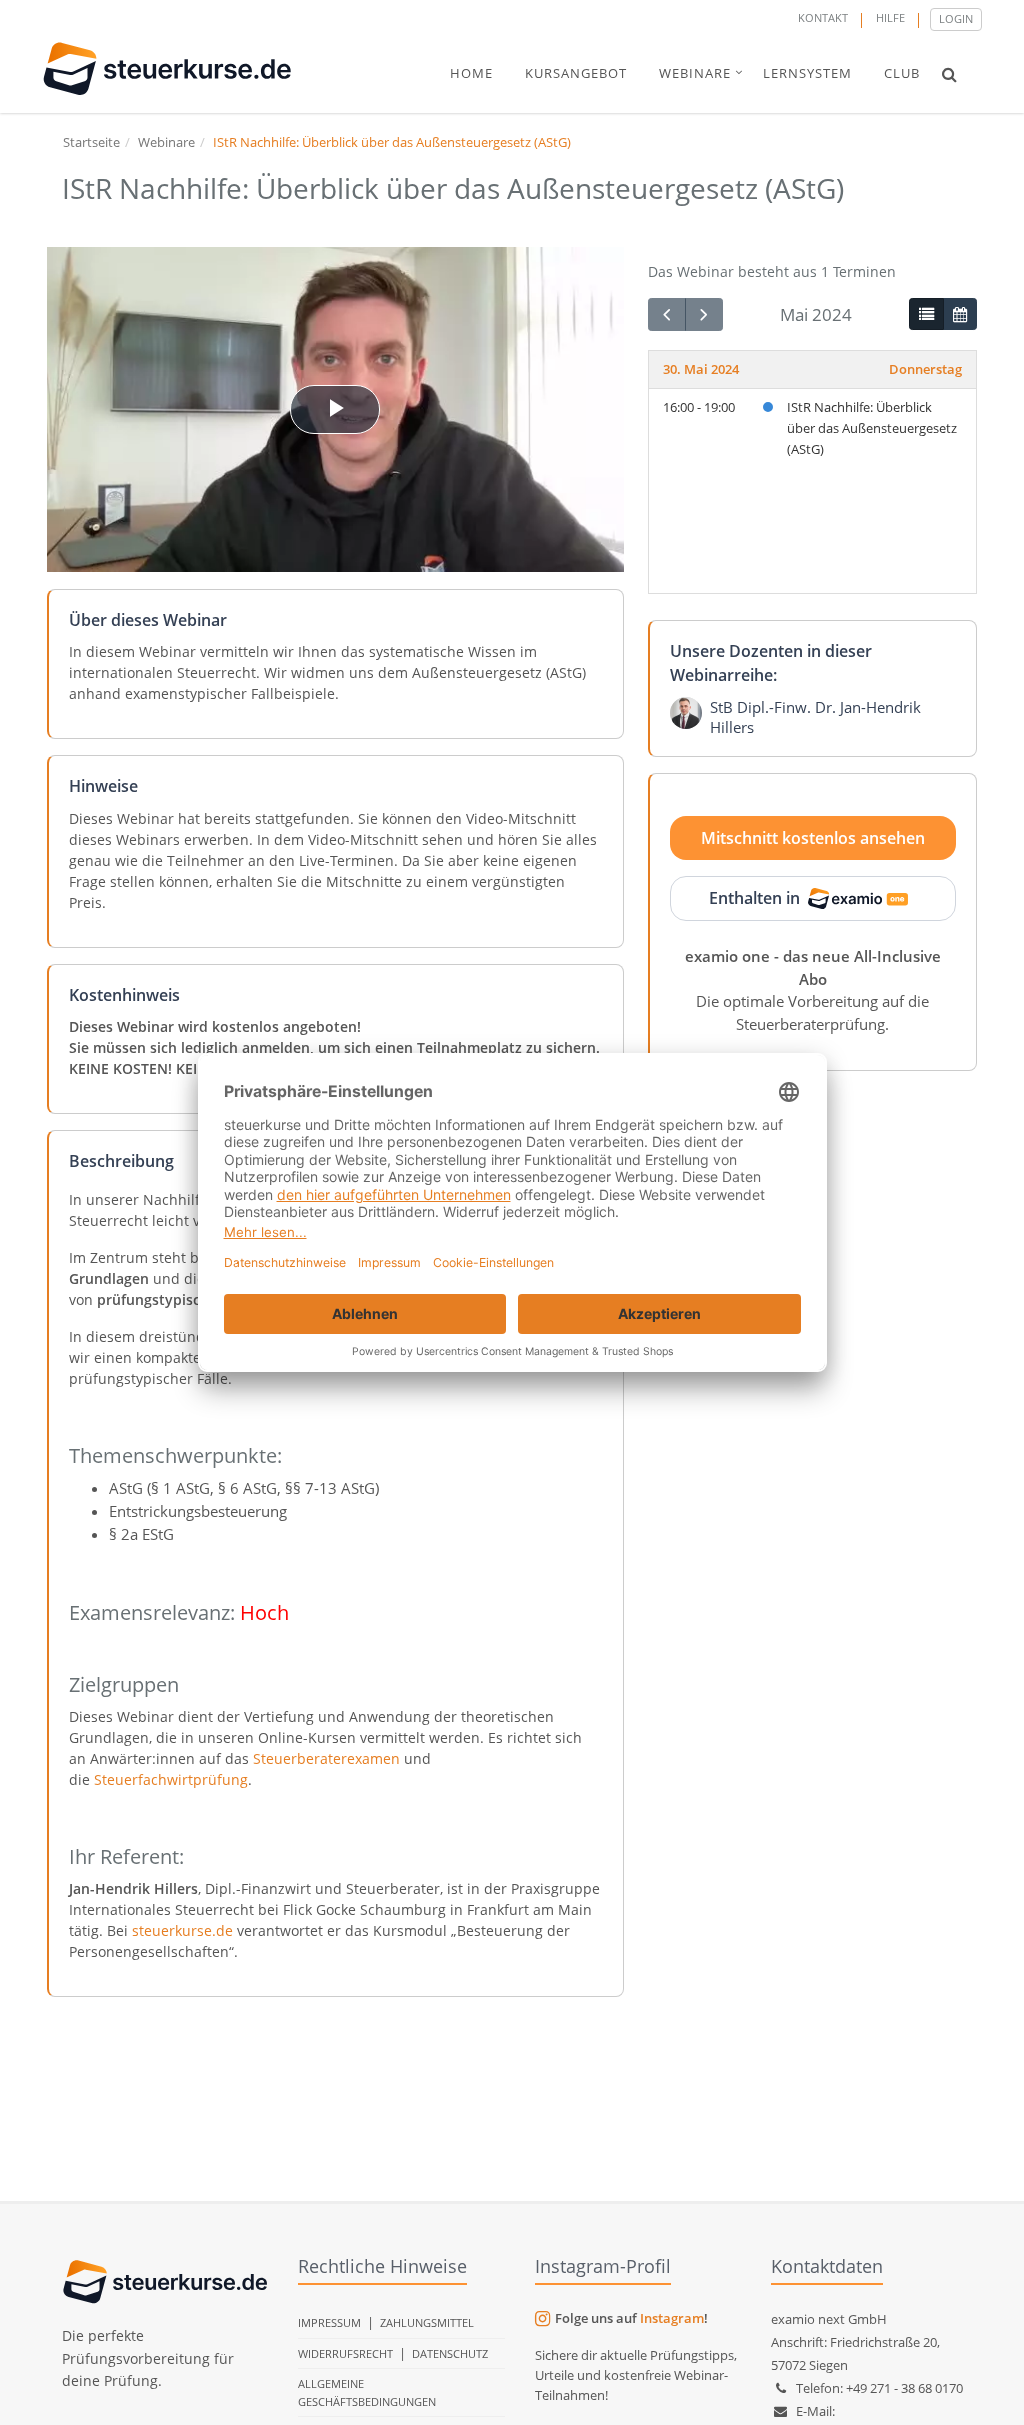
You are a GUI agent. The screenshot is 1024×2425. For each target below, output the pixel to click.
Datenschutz (450, 2353)
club (902, 73)
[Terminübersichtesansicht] (926, 314)
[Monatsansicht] (960, 314)
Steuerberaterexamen (326, 1758)
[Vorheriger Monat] (667, 314)
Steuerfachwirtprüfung (171, 1779)
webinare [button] (695, 73)
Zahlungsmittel (427, 2322)
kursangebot (576, 73)
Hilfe (890, 17)
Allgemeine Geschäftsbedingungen (367, 2392)
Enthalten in (754, 898)
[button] (949, 74)
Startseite (91, 142)
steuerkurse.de (182, 1930)
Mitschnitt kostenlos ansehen (813, 838)
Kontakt (823, 17)
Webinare (166, 142)
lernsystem (807, 73)
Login (956, 18)
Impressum (329, 2322)
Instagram (672, 2318)
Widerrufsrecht (345, 2353)
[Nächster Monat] (704, 314)
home (471, 73)
